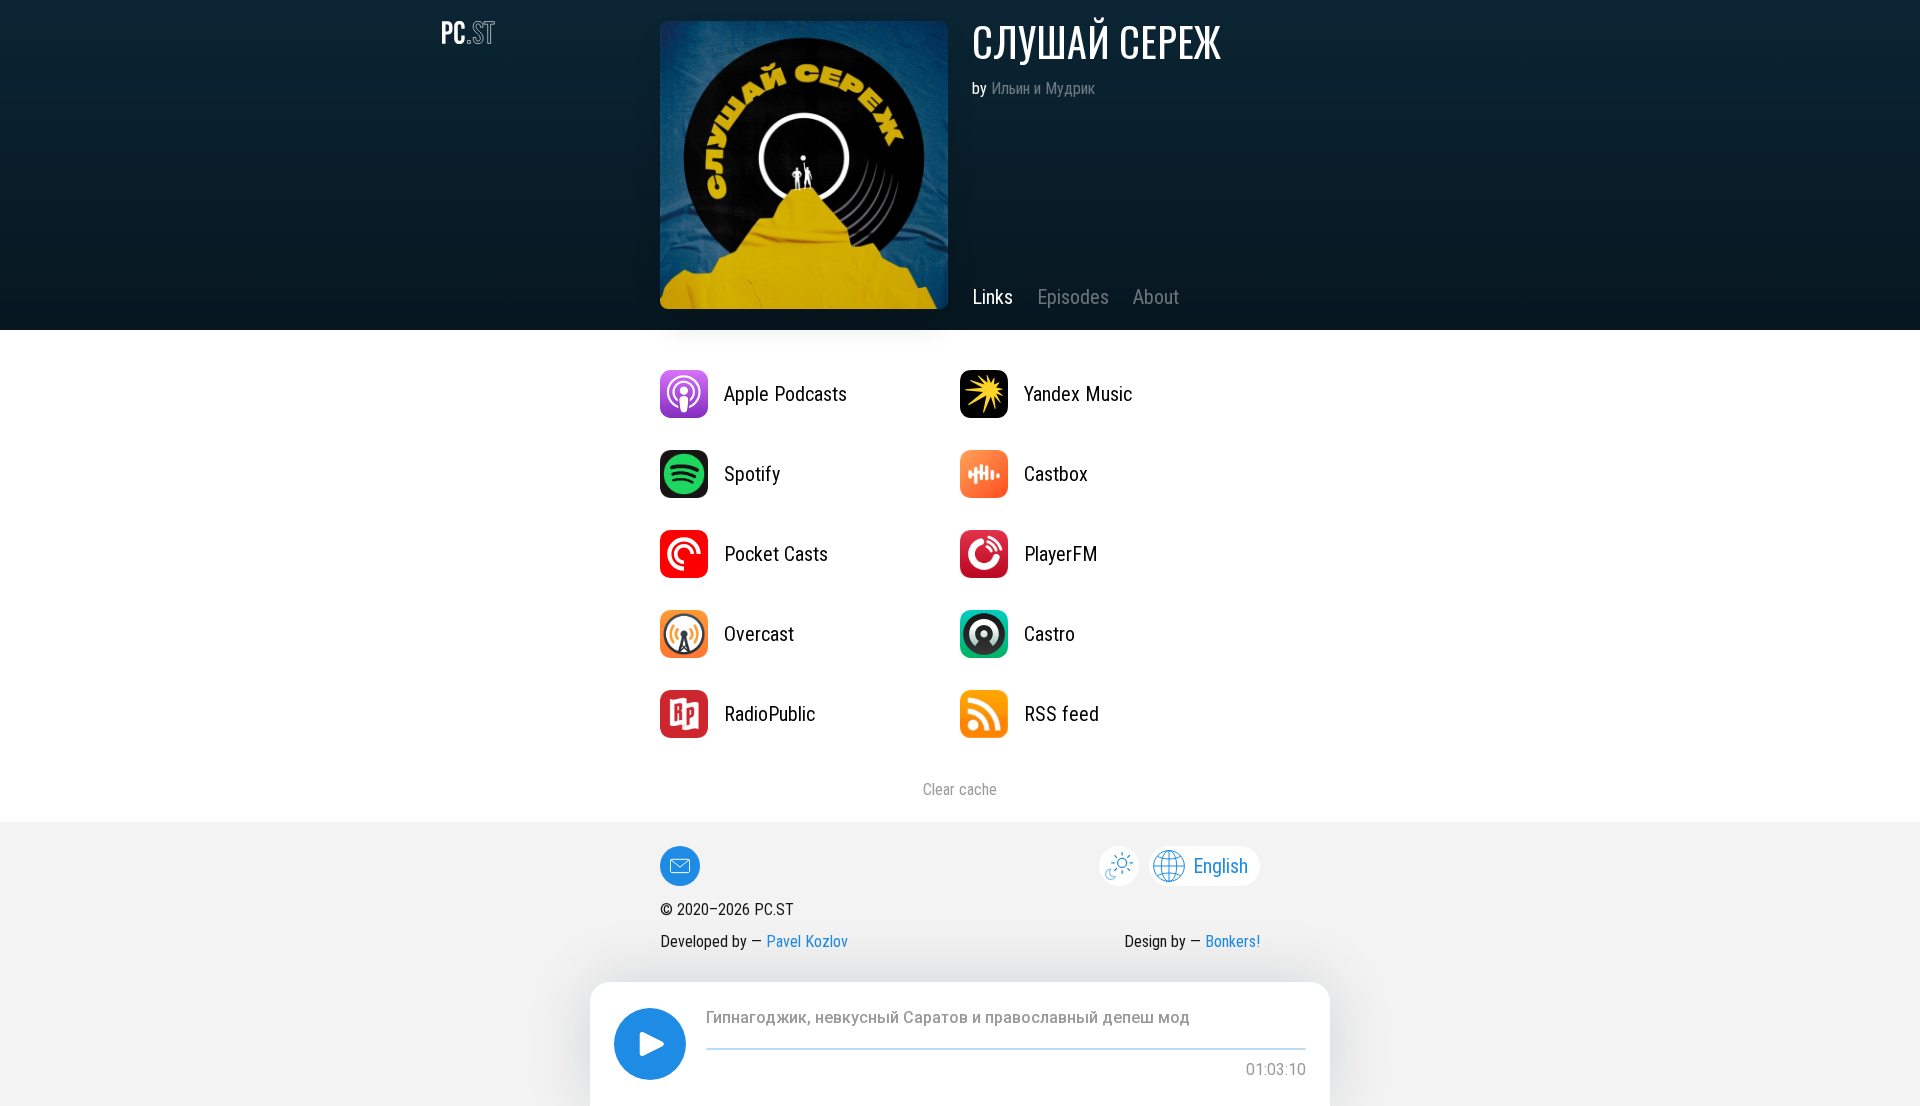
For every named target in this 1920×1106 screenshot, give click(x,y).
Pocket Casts (776, 554)
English (1220, 866)
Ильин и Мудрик (1043, 88)
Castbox (1056, 474)
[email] (680, 866)
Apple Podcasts (785, 394)
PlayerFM (1061, 554)
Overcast (759, 634)
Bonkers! (1232, 941)
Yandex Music (1078, 394)
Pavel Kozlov (807, 941)
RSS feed (1061, 714)
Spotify (752, 474)
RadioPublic (769, 714)
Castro (1049, 634)
